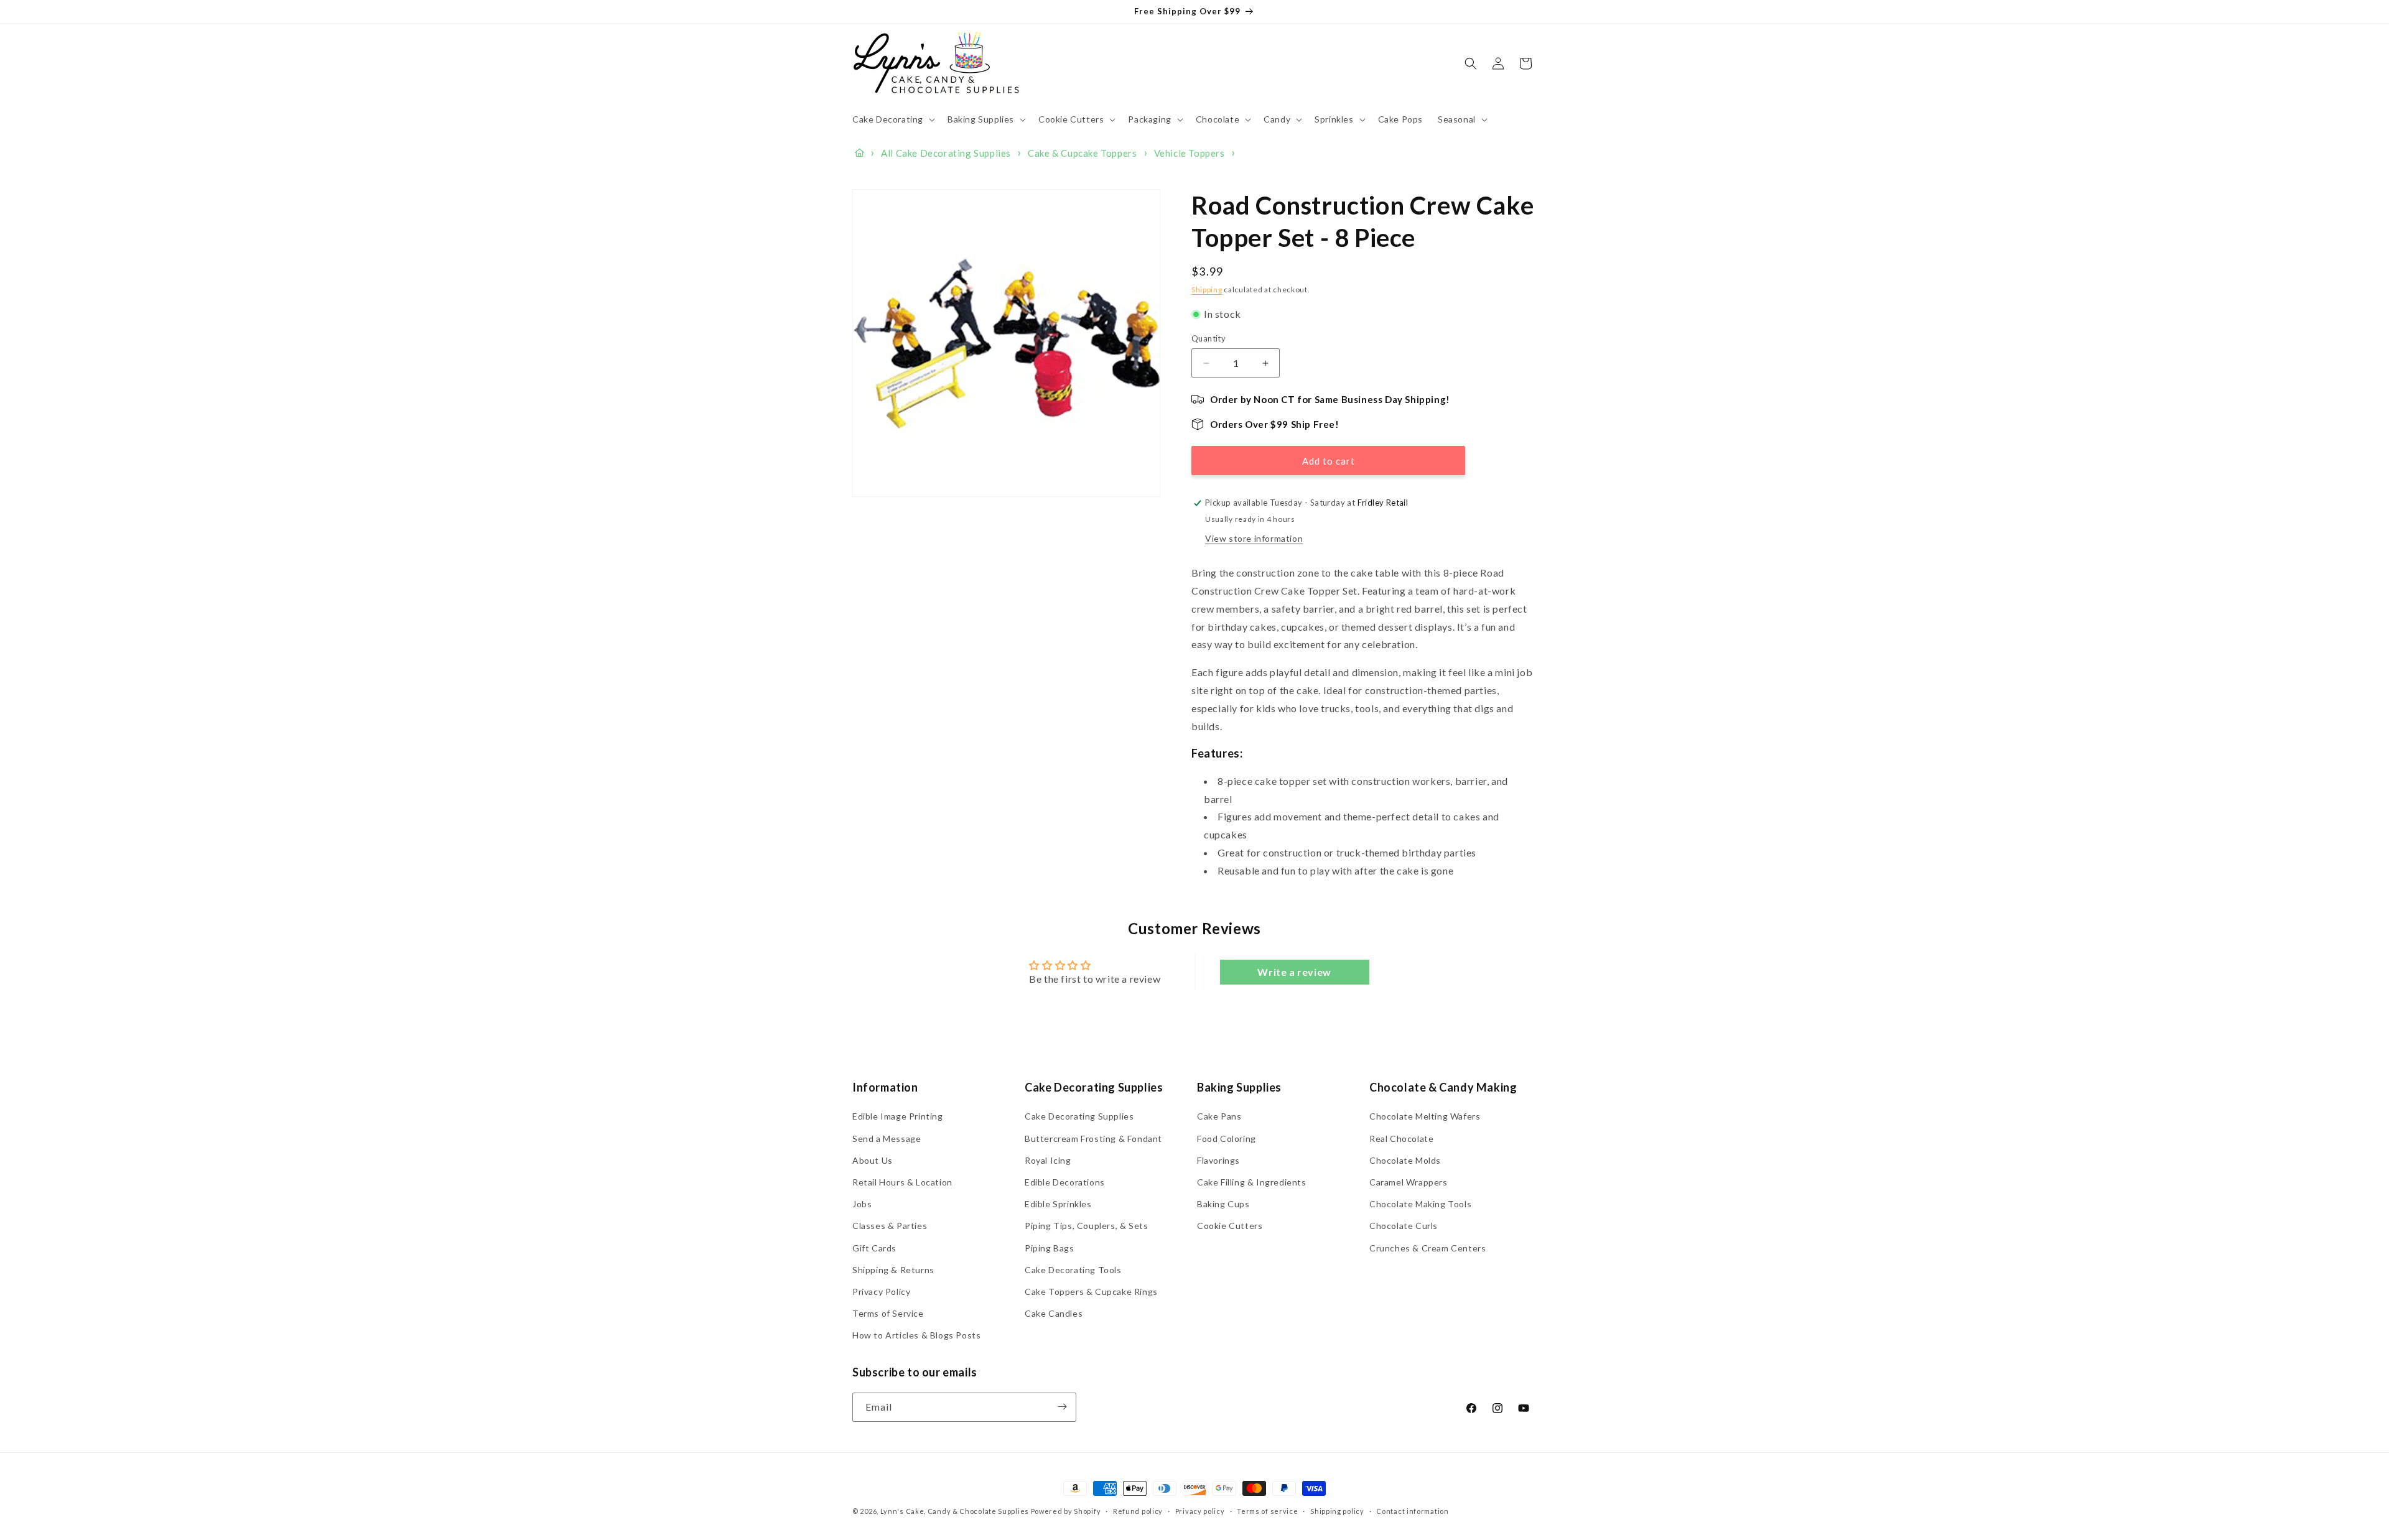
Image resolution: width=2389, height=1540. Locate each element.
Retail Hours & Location (902, 1182)
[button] (892, 119)
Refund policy (1138, 1511)
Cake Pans (1219, 1117)
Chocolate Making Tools (1420, 1204)
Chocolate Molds (1405, 1160)
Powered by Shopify (1066, 1511)
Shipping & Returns (893, 1270)
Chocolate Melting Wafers (1425, 1117)
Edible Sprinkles (1058, 1204)
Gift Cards (874, 1248)
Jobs (862, 1204)
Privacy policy (1200, 1511)
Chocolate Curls (1404, 1226)
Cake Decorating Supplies (1079, 1117)
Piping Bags (1050, 1248)
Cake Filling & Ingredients (1252, 1182)
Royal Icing (1048, 1160)
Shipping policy (1337, 1511)
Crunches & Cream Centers (1427, 1248)
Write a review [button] (1294, 972)
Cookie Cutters (1230, 1226)
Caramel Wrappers (1409, 1182)
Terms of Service (888, 1313)
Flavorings (1218, 1160)
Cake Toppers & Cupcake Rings (1091, 1292)
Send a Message (887, 1139)
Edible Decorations (1065, 1182)
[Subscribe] (1062, 1407)
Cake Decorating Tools (1073, 1270)
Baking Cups (1223, 1204)
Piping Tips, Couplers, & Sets (1086, 1226)
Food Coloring (1227, 1139)
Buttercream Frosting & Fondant (1093, 1139)
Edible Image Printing (898, 1117)
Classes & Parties (890, 1226)
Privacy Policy (881, 1292)
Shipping (1207, 290)
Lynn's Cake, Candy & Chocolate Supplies (955, 1511)
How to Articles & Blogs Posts (916, 1335)
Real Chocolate (1401, 1139)
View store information (1254, 538)
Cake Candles (1054, 1313)
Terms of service (1267, 1511)
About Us (873, 1160)
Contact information (1412, 1511)
